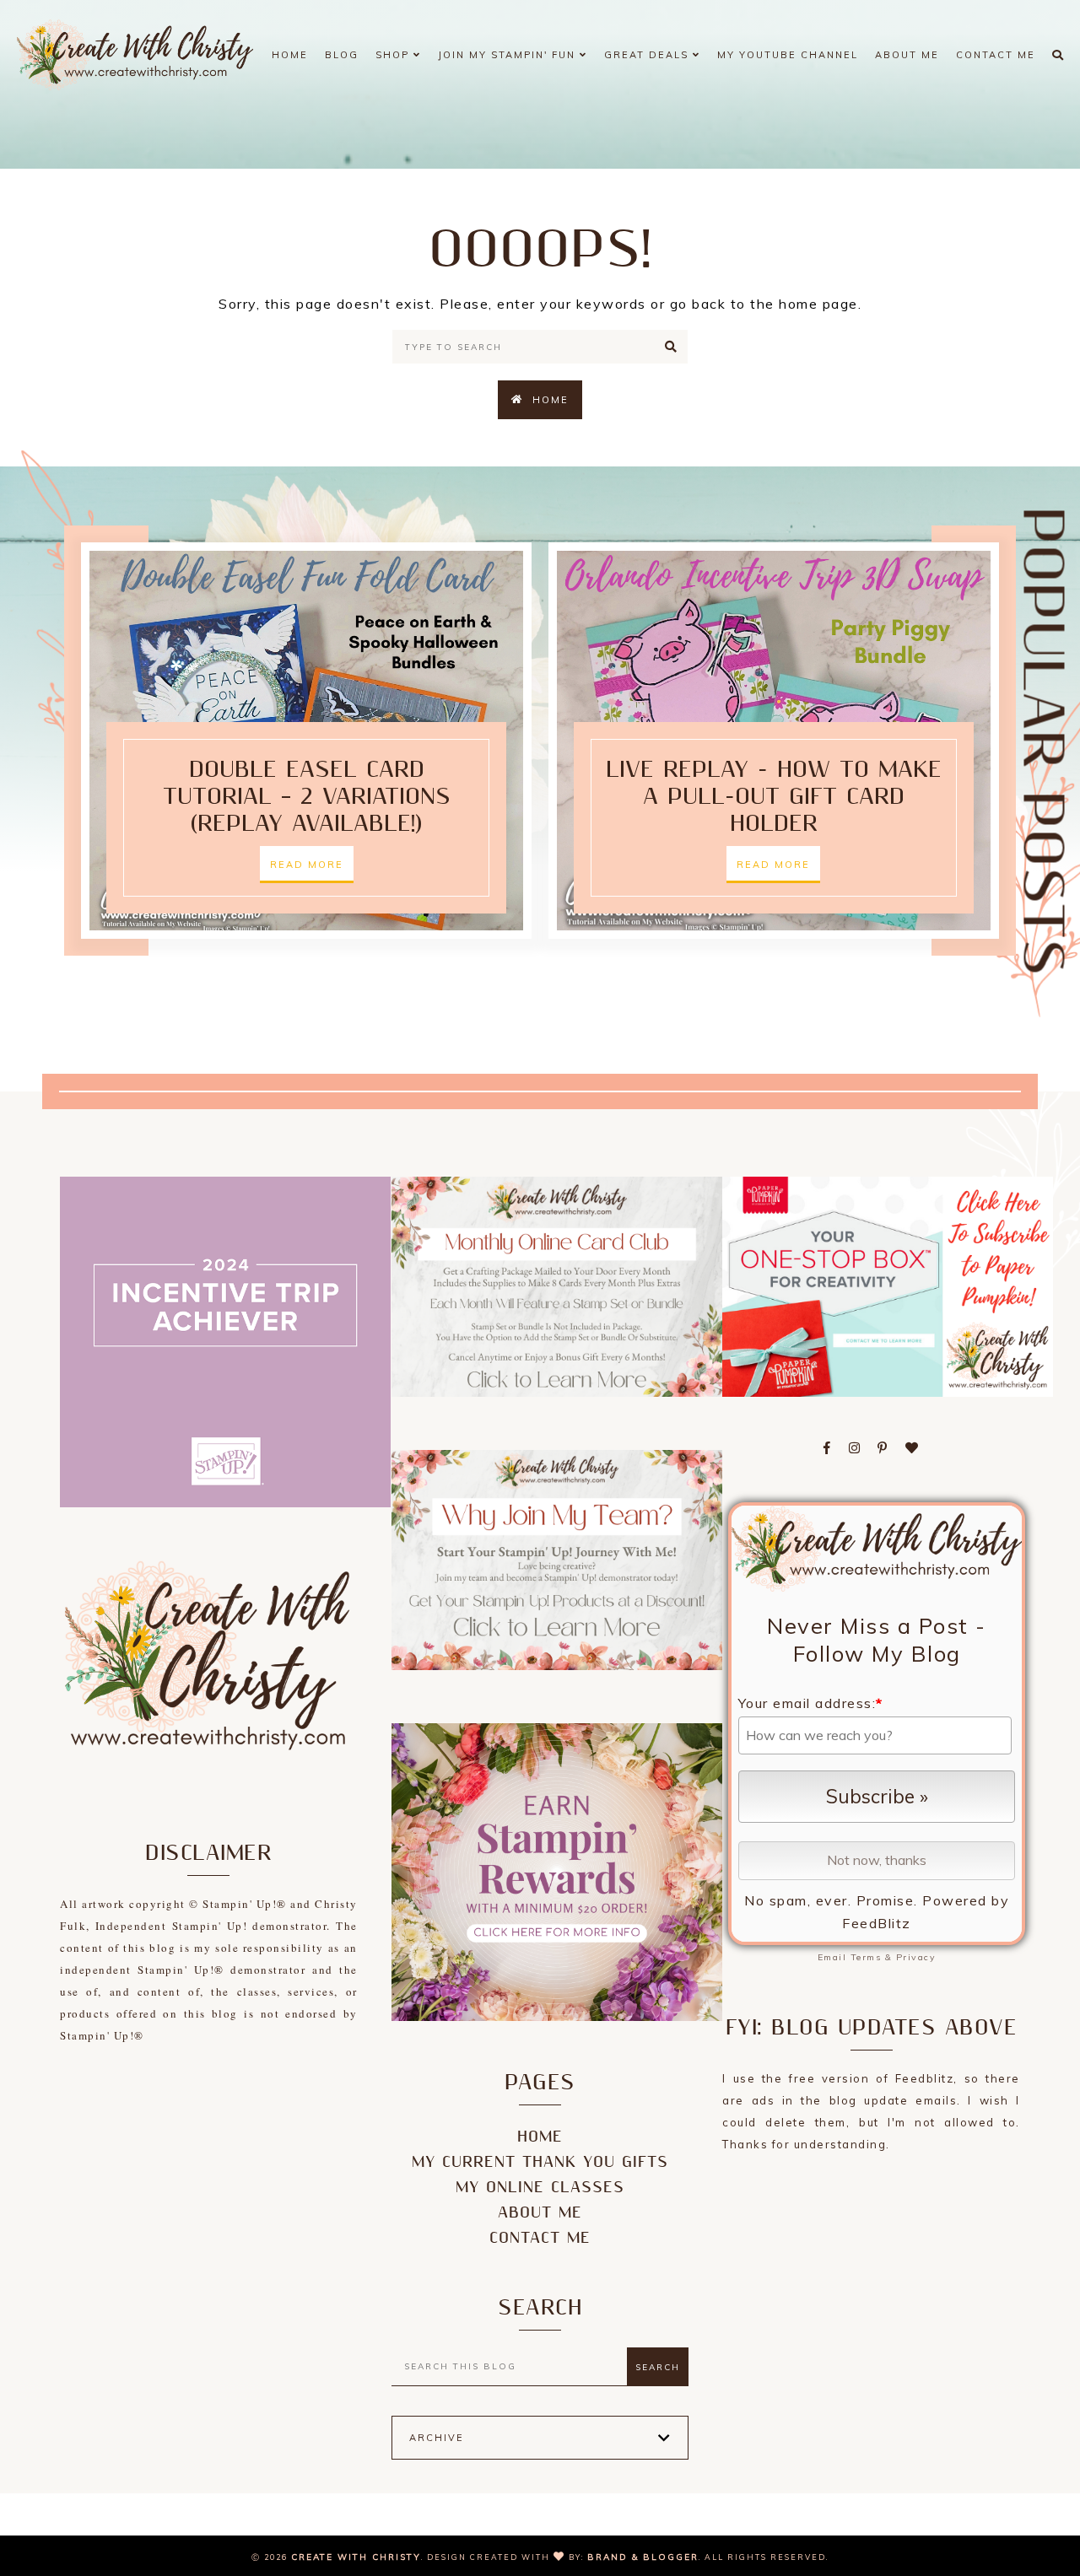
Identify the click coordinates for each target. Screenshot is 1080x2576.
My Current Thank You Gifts (540, 2162)
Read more (307, 865)
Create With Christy (356, 2557)
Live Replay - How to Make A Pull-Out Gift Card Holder (774, 797)
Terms (866, 1957)
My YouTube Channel (788, 55)
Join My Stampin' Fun (509, 55)
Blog (342, 55)
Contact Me (996, 55)
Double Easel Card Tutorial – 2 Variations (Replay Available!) (307, 797)
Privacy (916, 1957)
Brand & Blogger (643, 2557)
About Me (907, 55)
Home (290, 55)
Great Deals (648, 55)
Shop (394, 55)
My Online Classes (540, 2188)
